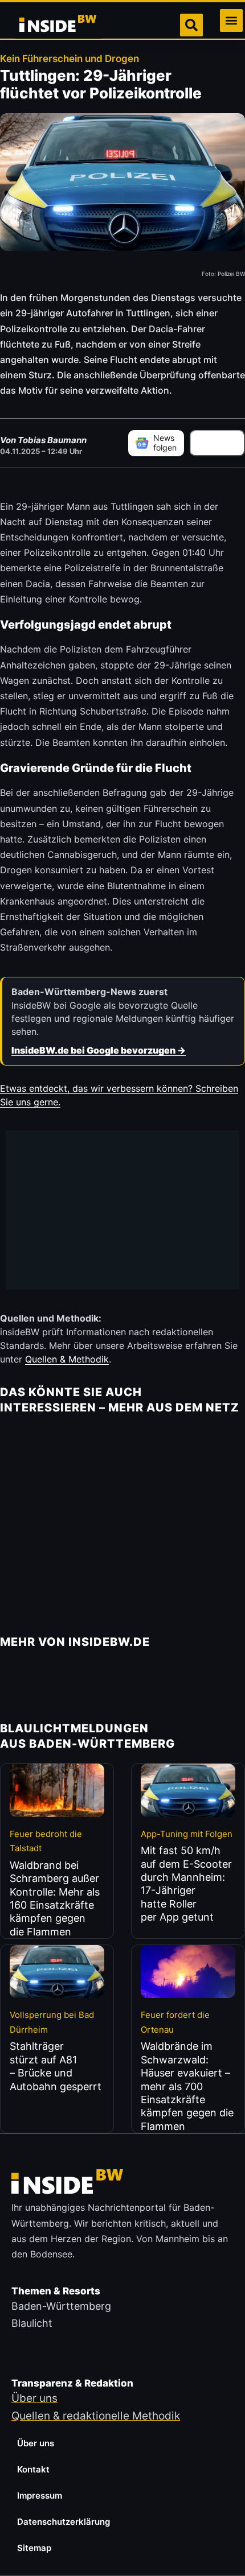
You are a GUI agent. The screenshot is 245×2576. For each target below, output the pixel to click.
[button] (231, 20)
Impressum (40, 2495)
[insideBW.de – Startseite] (59, 25)
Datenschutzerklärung (64, 2522)
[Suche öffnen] (191, 25)
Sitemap (34, 2548)
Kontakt (33, 2469)
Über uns (36, 2443)
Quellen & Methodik (67, 1359)
